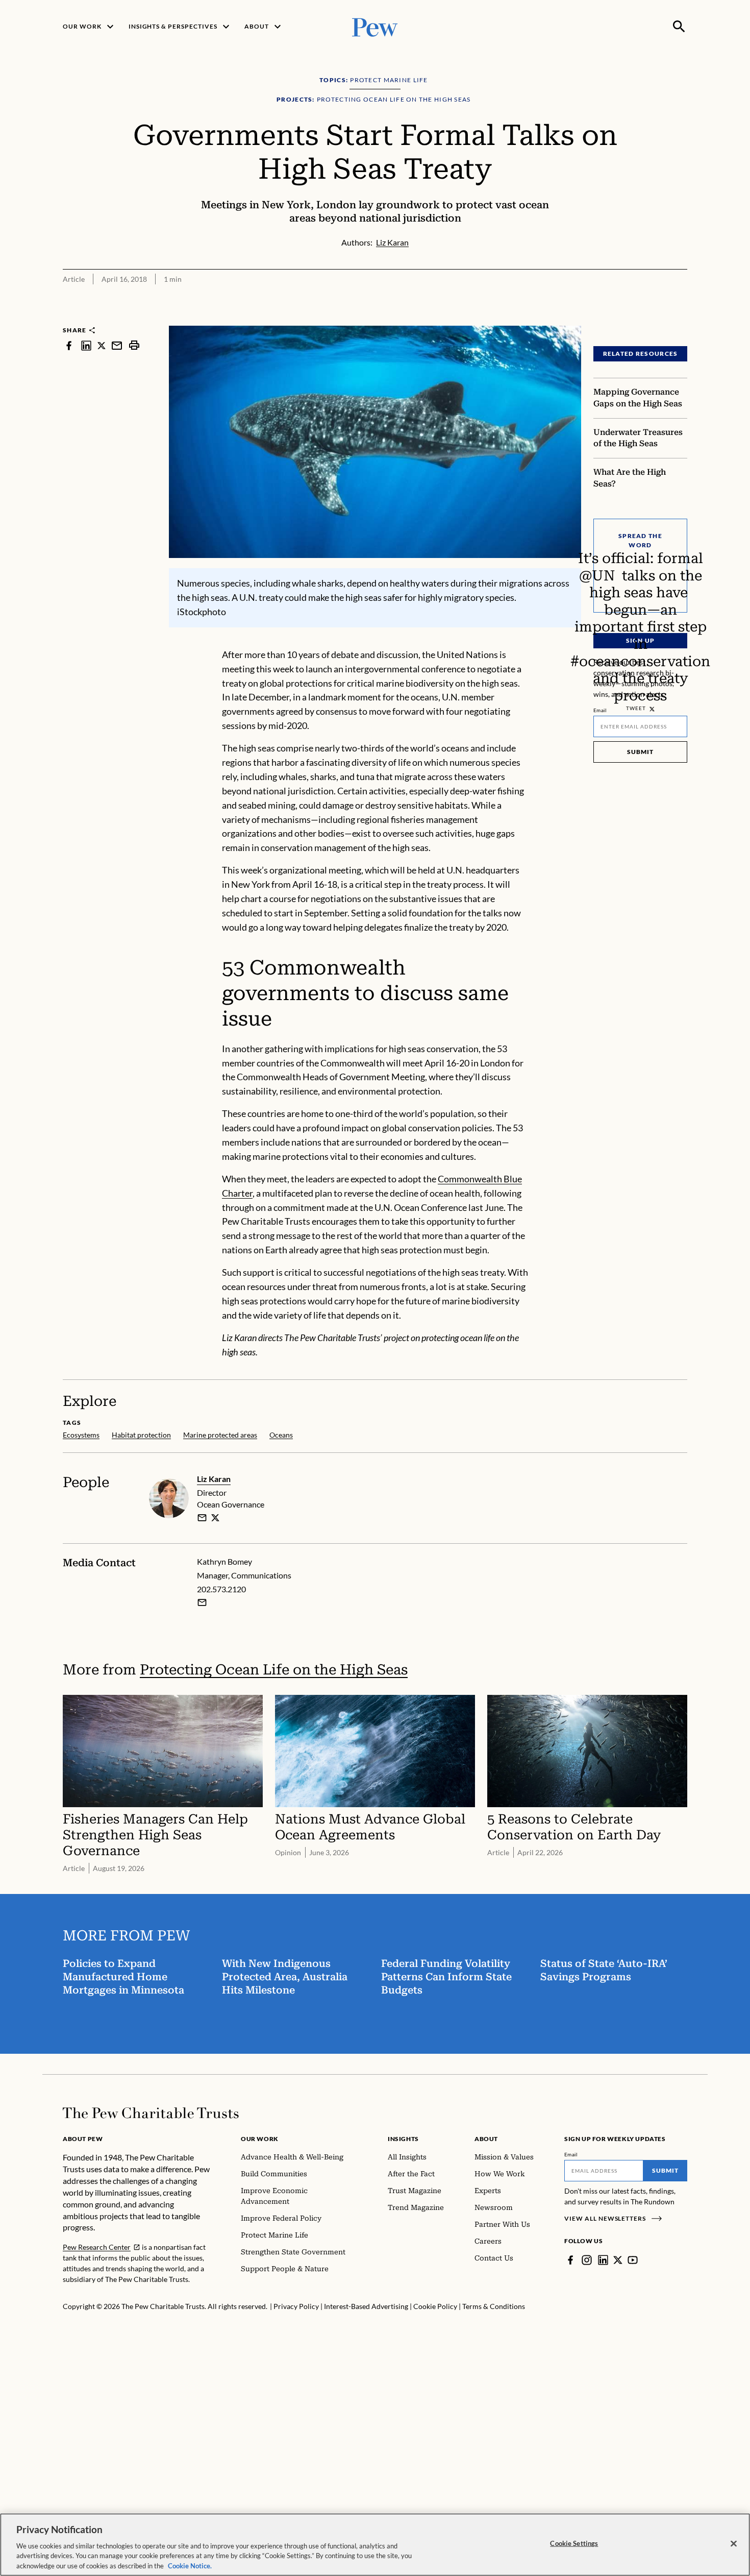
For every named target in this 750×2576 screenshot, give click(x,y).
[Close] (734, 2544)
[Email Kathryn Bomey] (202, 1602)
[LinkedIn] (603, 2260)
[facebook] (69, 345)
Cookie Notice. (190, 2565)
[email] (117, 345)
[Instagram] (587, 2260)
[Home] (151, 2113)
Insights (403, 2139)
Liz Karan (214, 1479)
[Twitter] (618, 2260)
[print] (134, 345)
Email (600, 710)
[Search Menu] (679, 27)
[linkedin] (86, 345)
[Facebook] (570, 2260)
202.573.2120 (221, 1589)
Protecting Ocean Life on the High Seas (274, 1670)
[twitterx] (102, 345)
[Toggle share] (681, 319)
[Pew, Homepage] (375, 26)
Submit (640, 752)
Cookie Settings (574, 2543)
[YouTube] (633, 2260)
